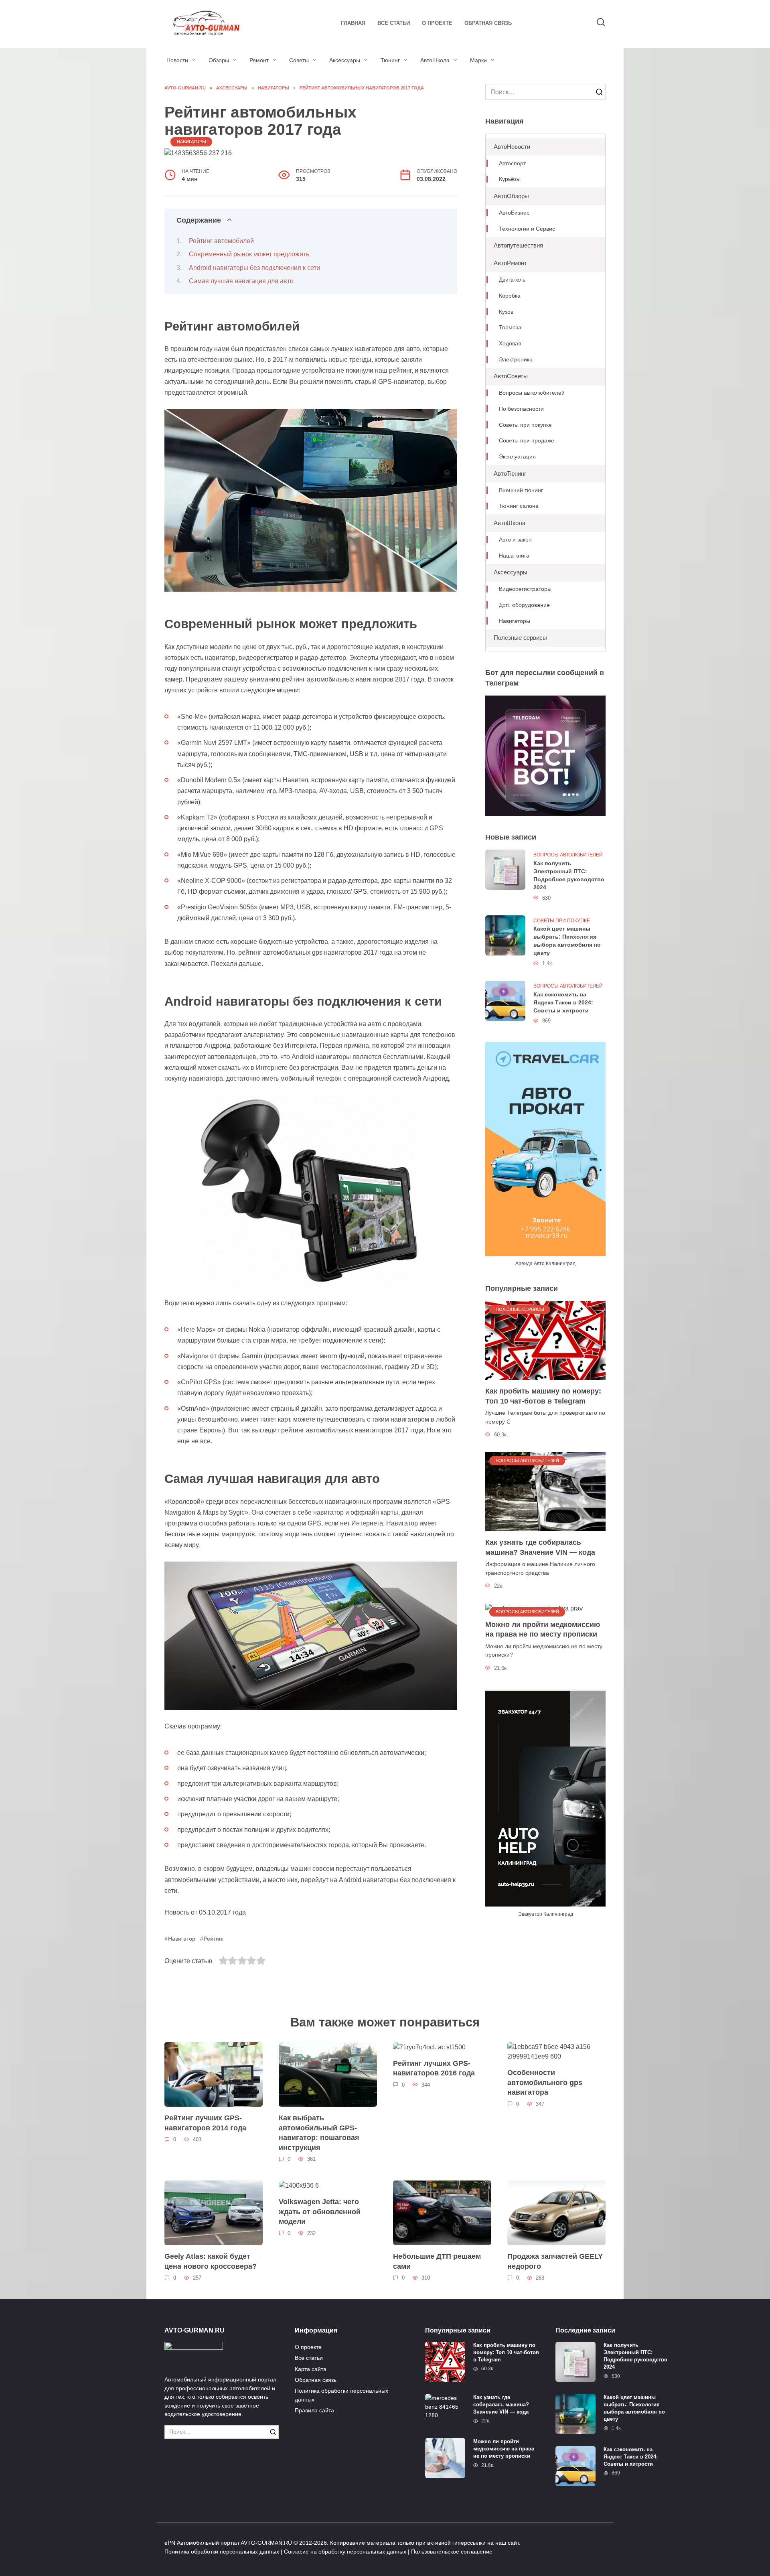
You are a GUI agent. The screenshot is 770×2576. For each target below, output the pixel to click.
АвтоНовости (512, 147)
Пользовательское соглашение (452, 2552)
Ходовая (510, 344)
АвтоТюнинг (510, 474)
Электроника (516, 360)
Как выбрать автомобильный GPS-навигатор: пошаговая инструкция (319, 2133)
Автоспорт (512, 163)
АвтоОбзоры (511, 196)
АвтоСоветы (511, 376)
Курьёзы (510, 179)
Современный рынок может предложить (249, 254)
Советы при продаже (527, 441)
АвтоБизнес (514, 213)
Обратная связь (488, 23)
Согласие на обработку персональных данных (345, 2552)
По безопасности (521, 409)
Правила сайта (314, 2410)
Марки (478, 60)
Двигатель (512, 280)
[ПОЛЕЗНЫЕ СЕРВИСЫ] (545, 1340)
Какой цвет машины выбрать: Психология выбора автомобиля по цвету (567, 941)
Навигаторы (191, 142)
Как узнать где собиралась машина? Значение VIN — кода (540, 1547)
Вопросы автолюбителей (532, 393)
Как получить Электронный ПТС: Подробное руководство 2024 (569, 875)
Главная (353, 23)
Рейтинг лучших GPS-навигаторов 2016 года (434, 2068)
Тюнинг (390, 60)
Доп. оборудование (524, 605)
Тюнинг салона (519, 506)
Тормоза (510, 328)
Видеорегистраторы (525, 589)
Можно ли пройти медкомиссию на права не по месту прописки (543, 1630)
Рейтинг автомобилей (221, 241)
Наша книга (514, 556)
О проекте (437, 23)
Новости (177, 60)
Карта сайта (311, 2369)
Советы (299, 60)
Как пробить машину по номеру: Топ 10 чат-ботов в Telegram (543, 1396)
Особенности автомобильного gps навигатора (545, 2082)
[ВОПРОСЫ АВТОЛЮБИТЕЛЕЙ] (545, 1491)
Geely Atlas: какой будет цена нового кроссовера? (211, 2261)
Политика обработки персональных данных (341, 2395)
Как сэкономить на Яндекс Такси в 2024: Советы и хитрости (563, 1002)
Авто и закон (515, 540)
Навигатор (182, 1939)
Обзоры (219, 60)
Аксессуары (345, 60)
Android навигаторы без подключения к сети (254, 268)
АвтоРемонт (510, 263)
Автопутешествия (518, 245)
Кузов (506, 312)
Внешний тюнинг (521, 490)
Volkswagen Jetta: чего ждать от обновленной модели (320, 2212)
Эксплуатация (517, 457)
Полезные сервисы (520, 638)
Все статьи (394, 23)
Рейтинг (214, 1939)
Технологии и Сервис (527, 229)
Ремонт (259, 60)
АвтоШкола (435, 60)
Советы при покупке (525, 425)
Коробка (510, 296)
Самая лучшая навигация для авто (241, 281)
